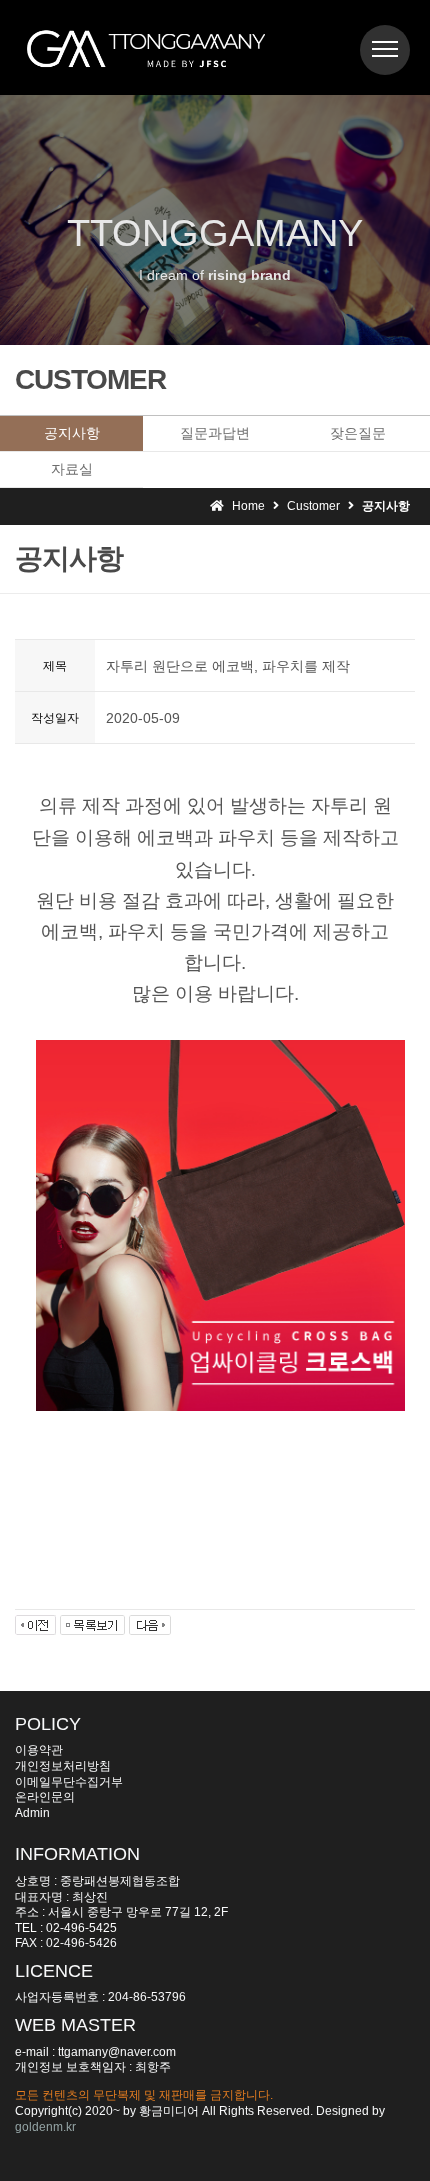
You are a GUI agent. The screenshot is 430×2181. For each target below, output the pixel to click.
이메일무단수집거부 (69, 1782)
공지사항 (72, 433)
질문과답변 (215, 433)
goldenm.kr (45, 2127)
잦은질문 (358, 433)
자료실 (72, 469)
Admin (32, 1813)
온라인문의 (45, 1797)
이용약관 (39, 1750)
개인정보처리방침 (63, 1766)
